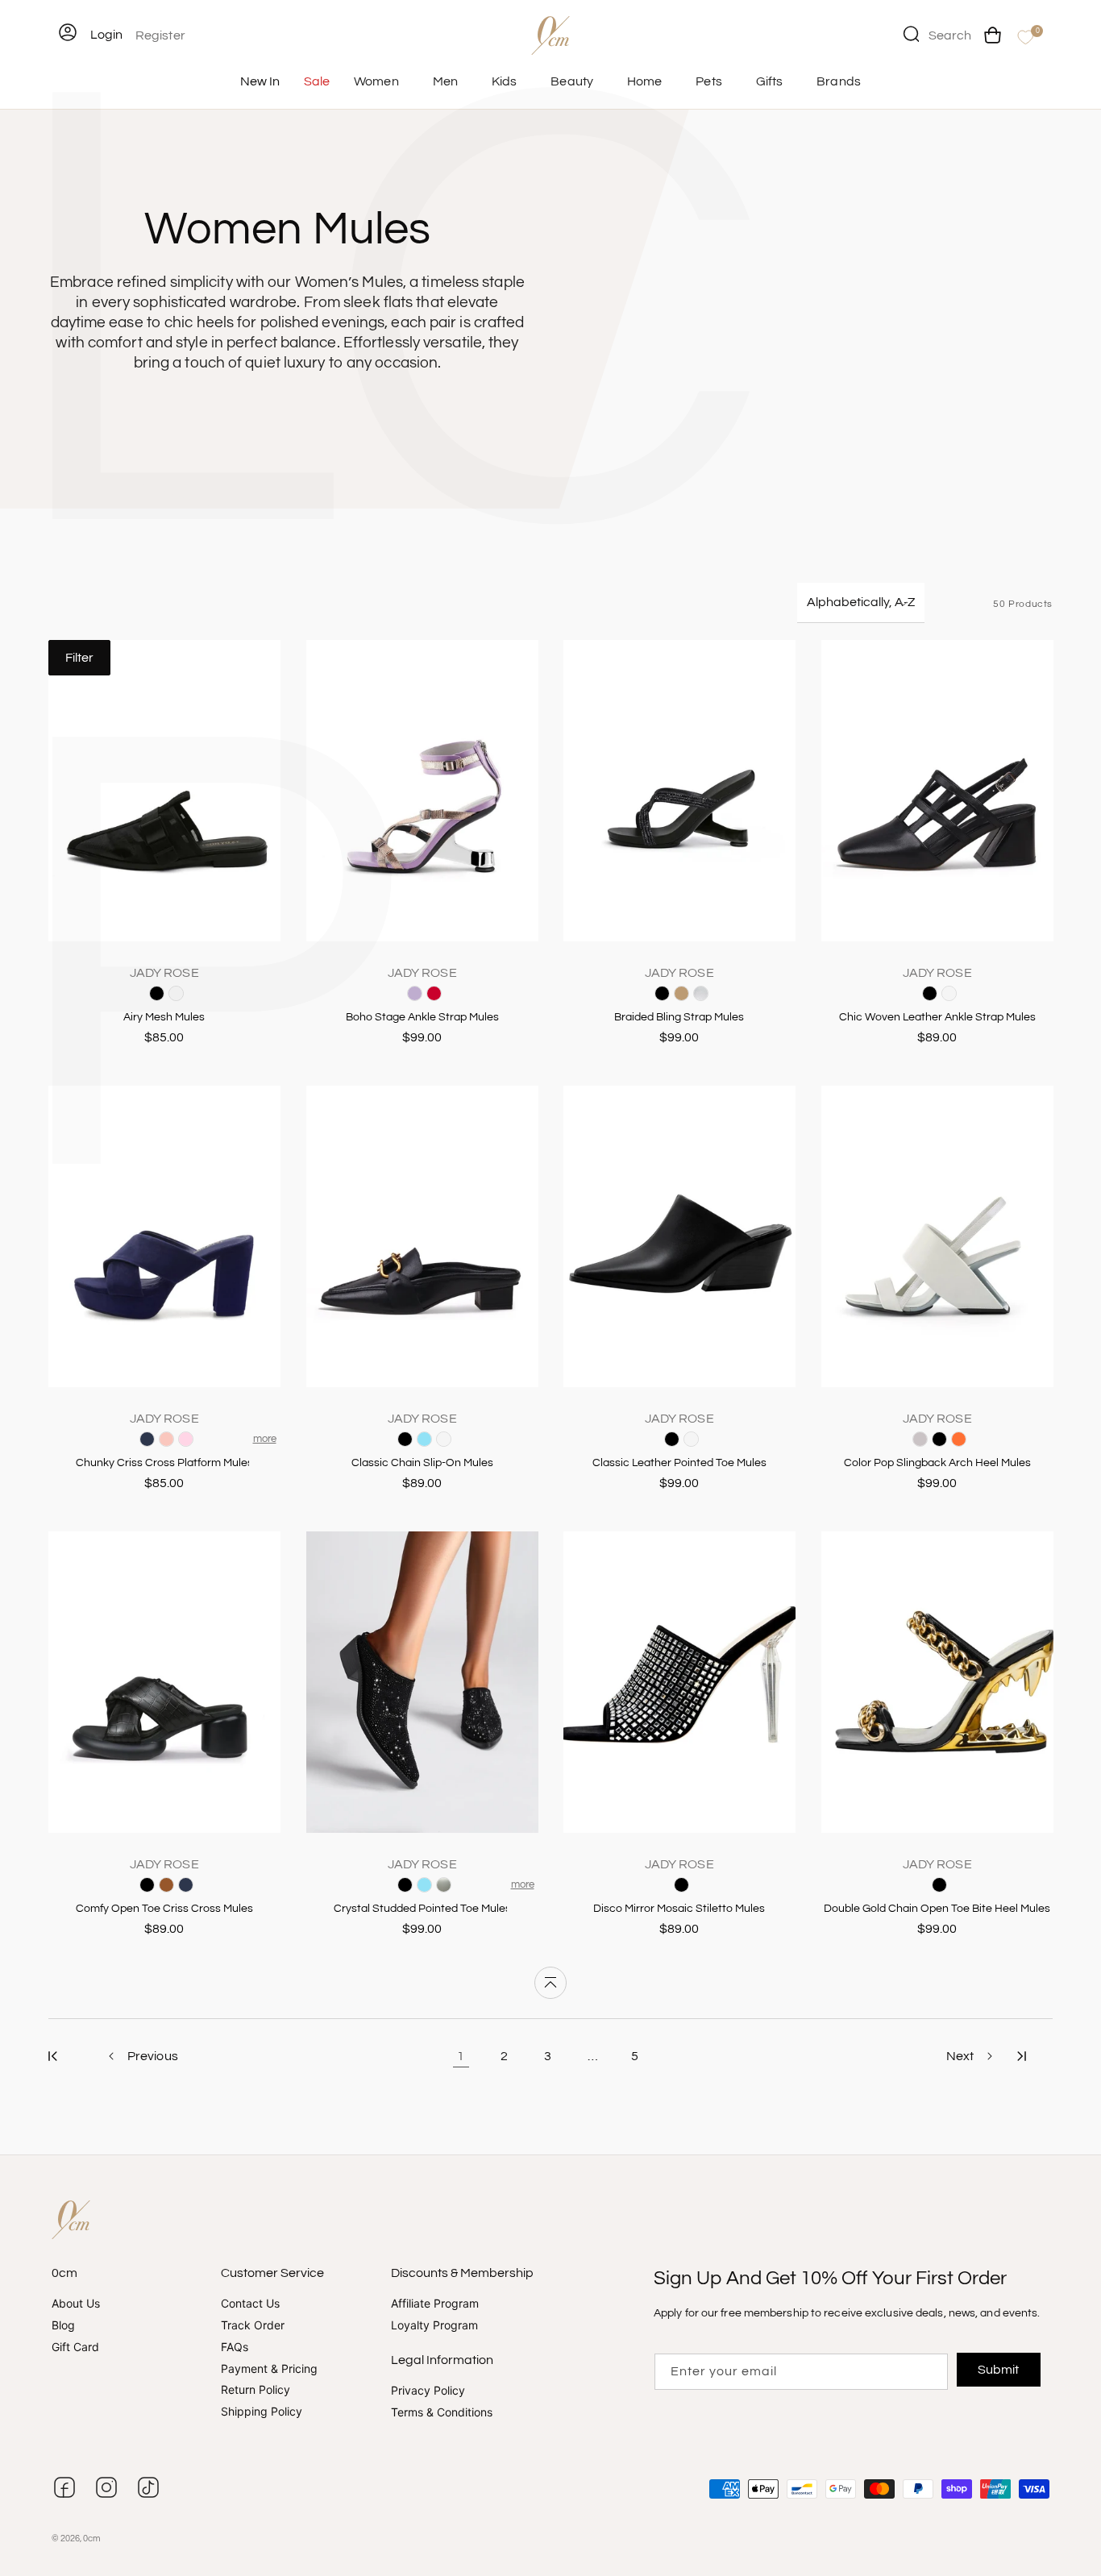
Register (160, 35)
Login (106, 35)
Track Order (253, 2325)
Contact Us (250, 2304)
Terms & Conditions (442, 2412)
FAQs (235, 2347)
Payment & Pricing (269, 2368)
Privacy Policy (428, 2391)
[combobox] (937, 34)
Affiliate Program (435, 2304)
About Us (76, 2304)
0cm (92, 2539)
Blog (63, 2325)
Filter (79, 658)
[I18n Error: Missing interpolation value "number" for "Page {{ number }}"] (53, 2056)
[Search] (911, 34)
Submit (998, 2370)
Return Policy (256, 2390)
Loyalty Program (434, 2325)
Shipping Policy (262, 2411)
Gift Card (75, 2347)
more (265, 1439)
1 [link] (461, 2056)
